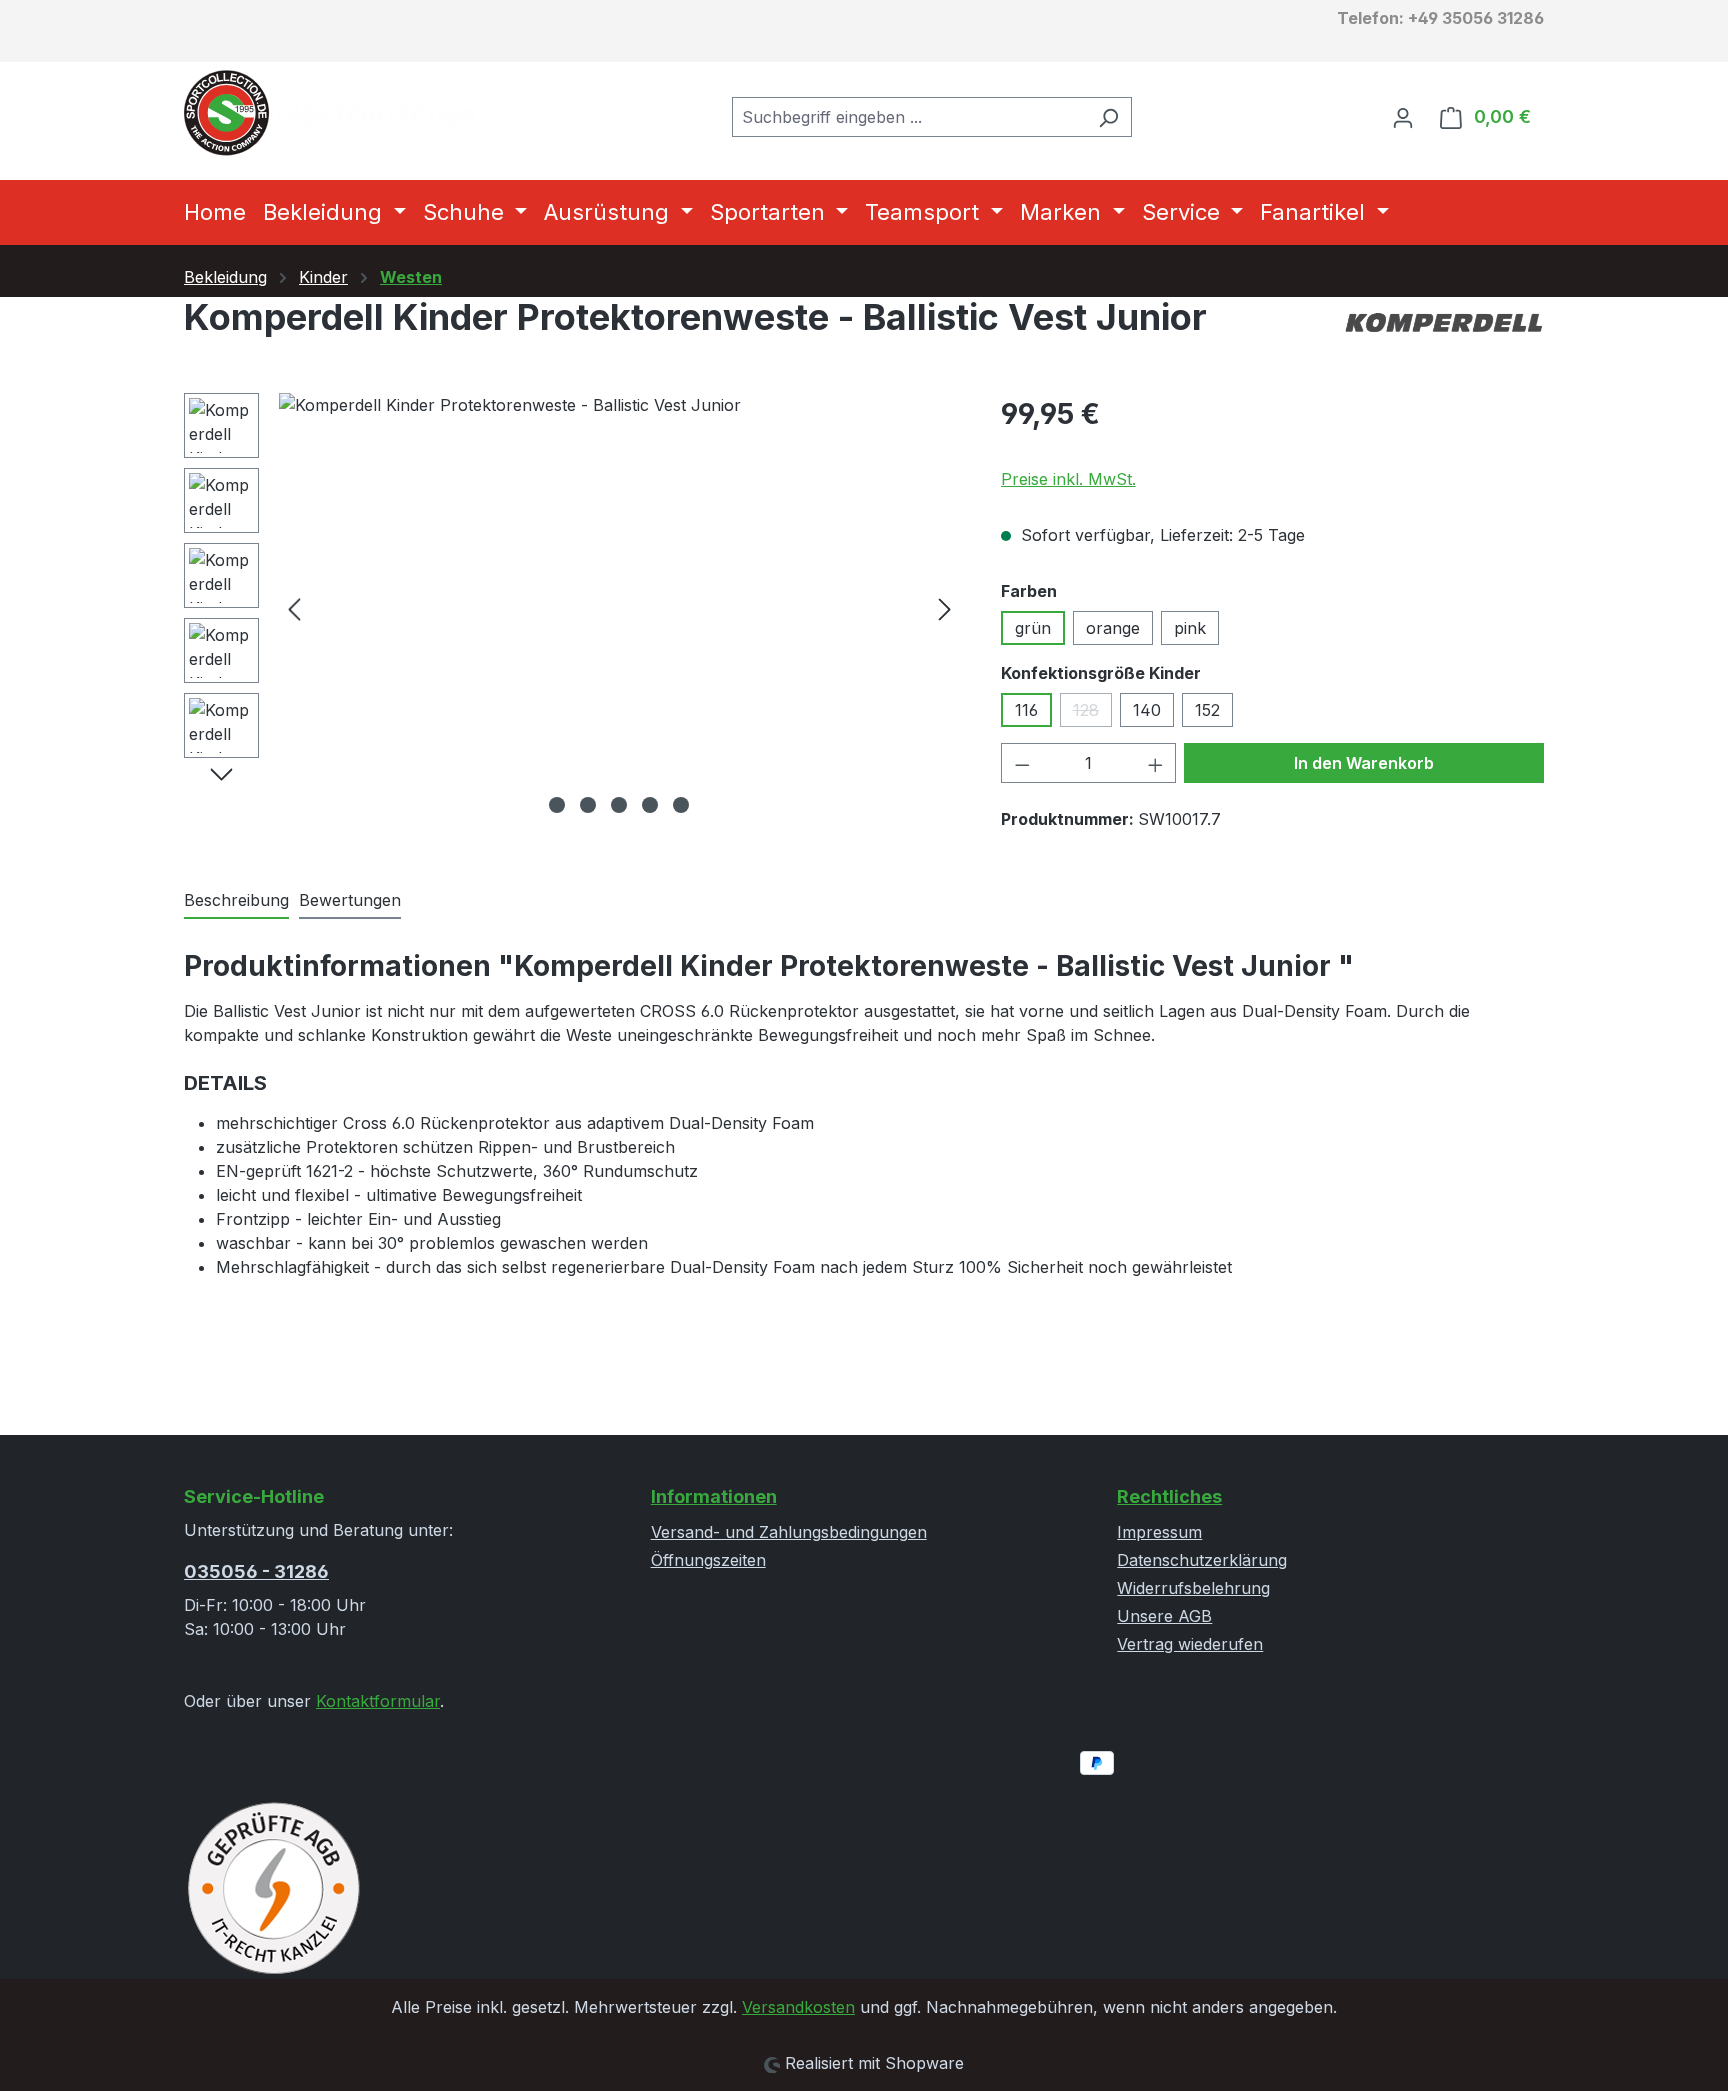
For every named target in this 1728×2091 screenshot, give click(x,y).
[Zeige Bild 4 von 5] (650, 805)
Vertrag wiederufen (1190, 1644)
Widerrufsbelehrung (1193, 1588)
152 (1207, 710)
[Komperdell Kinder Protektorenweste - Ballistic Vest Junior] (619, 608)
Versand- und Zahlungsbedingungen (789, 1532)
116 (1026, 710)
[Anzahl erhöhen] (1156, 763)
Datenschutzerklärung (1202, 1560)
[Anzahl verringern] (1022, 763)
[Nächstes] (945, 608)
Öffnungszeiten (708, 1560)
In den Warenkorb (1364, 763)
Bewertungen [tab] (350, 900)
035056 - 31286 (256, 1571)
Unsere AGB (1164, 1616)
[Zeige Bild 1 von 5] (557, 805)
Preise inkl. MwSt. (1068, 479)
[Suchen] (1108, 117)
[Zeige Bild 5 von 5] (681, 805)
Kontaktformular (378, 1701)
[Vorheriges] (294, 608)
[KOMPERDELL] (1444, 325)
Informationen (714, 1496)
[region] (572, 608)
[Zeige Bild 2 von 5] (588, 805)
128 (1092, 713)
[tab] (236, 901)
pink (1190, 628)
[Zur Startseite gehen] (334, 113)
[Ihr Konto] (1403, 117)
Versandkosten (798, 2007)
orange (1113, 628)
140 (1147, 710)
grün (1033, 628)
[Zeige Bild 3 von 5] (619, 805)
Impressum (1159, 1532)
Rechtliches (1169, 1496)
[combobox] (909, 117)
